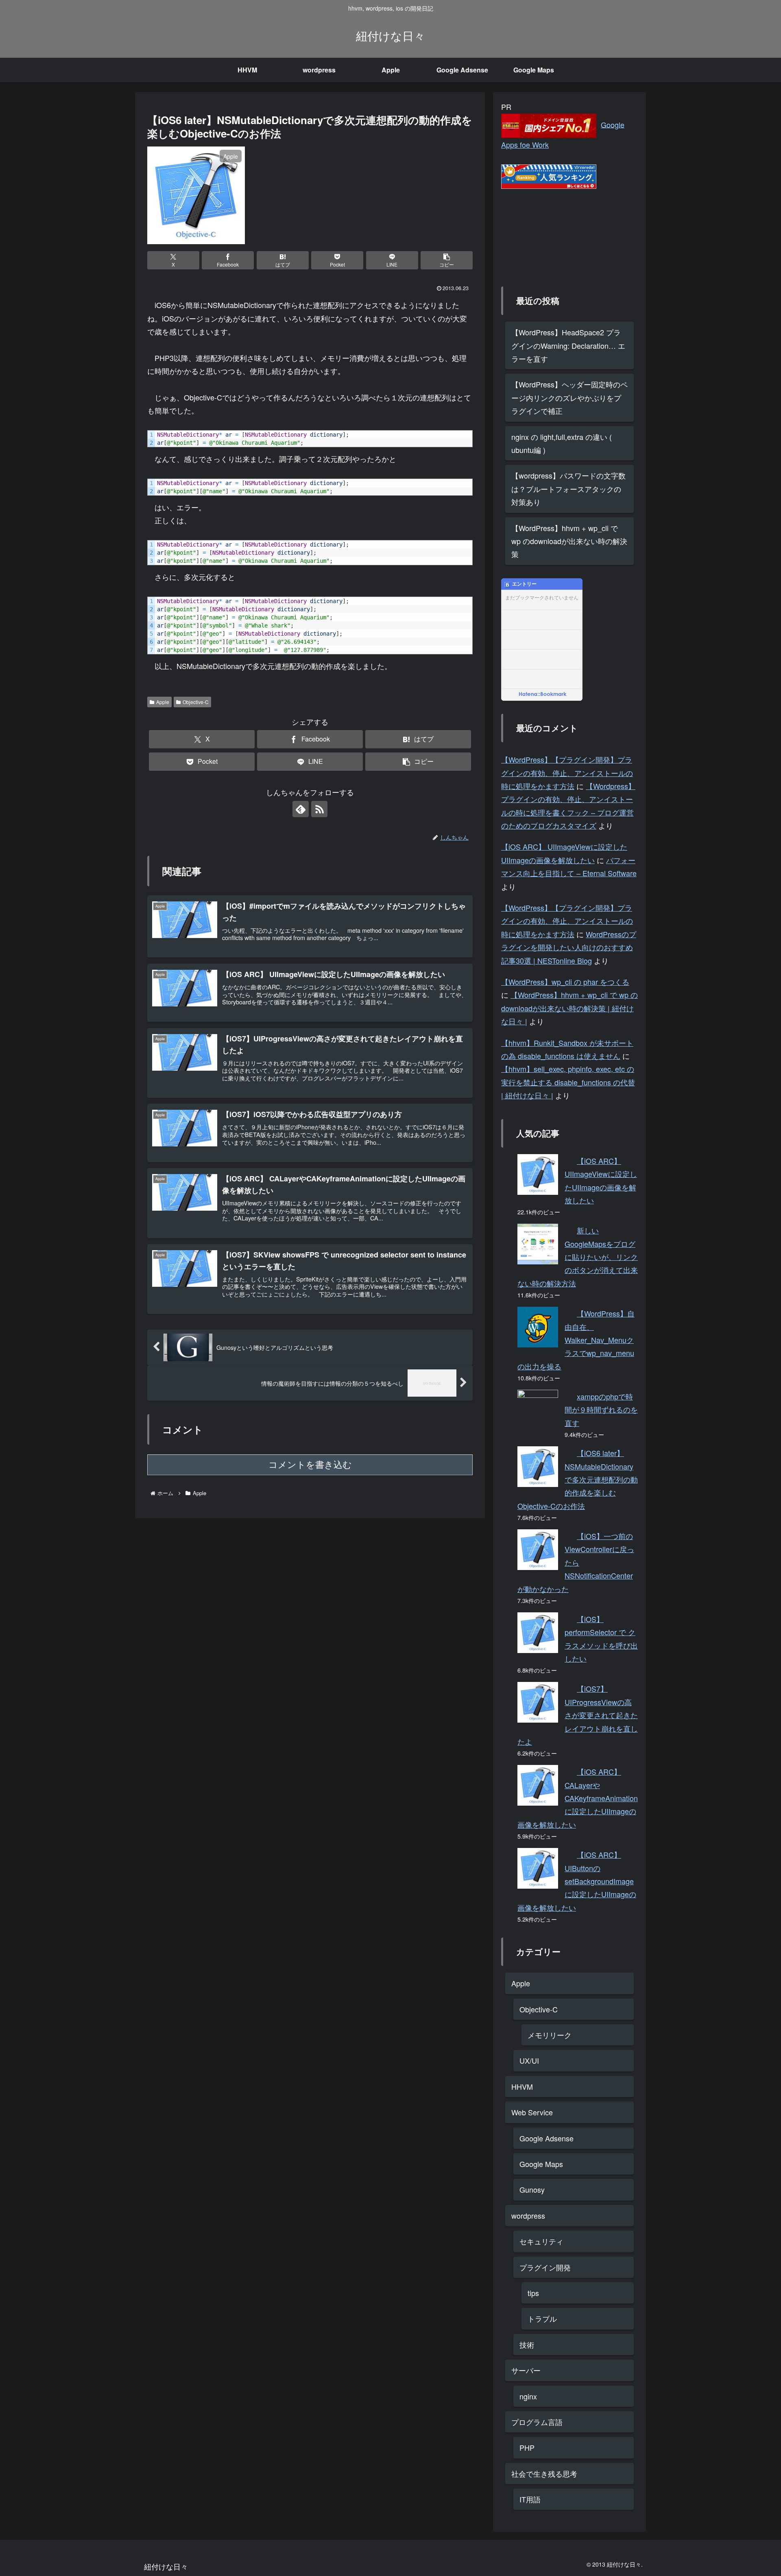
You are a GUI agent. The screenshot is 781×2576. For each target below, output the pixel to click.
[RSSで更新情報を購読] (319, 809)
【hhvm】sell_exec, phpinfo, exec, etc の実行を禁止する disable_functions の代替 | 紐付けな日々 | (568, 1082)
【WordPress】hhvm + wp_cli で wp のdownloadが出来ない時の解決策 (569, 541)
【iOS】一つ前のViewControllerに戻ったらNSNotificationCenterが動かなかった (576, 1562)
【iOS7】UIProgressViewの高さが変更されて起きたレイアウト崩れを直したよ (578, 1715)
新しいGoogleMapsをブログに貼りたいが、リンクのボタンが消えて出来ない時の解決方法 (578, 1257)
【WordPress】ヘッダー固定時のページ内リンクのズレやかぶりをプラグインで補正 (569, 397)
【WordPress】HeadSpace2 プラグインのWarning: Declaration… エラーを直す (568, 345)
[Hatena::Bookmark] (543, 695)
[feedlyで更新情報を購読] (301, 809)
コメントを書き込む (310, 1465)
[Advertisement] (542, 230)
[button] (447, 260)
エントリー (524, 584)
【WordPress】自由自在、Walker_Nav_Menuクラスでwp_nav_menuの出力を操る (576, 1340)
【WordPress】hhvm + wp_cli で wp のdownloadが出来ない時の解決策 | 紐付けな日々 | (569, 1008)
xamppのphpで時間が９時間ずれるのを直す (601, 1409)
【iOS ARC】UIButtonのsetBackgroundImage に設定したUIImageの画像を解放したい (577, 1881)
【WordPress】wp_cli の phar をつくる (565, 982)
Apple (163, 702)
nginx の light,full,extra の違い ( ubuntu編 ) (562, 443)
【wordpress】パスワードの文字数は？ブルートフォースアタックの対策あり (568, 489)
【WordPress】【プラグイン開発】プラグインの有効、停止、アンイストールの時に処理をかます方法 (567, 773)
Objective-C (196, 702)
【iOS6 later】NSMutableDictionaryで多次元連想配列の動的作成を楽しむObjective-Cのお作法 (578, 1479)
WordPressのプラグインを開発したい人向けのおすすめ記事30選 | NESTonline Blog (569, 947)
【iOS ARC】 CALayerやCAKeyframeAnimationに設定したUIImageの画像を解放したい (578, 1798)
